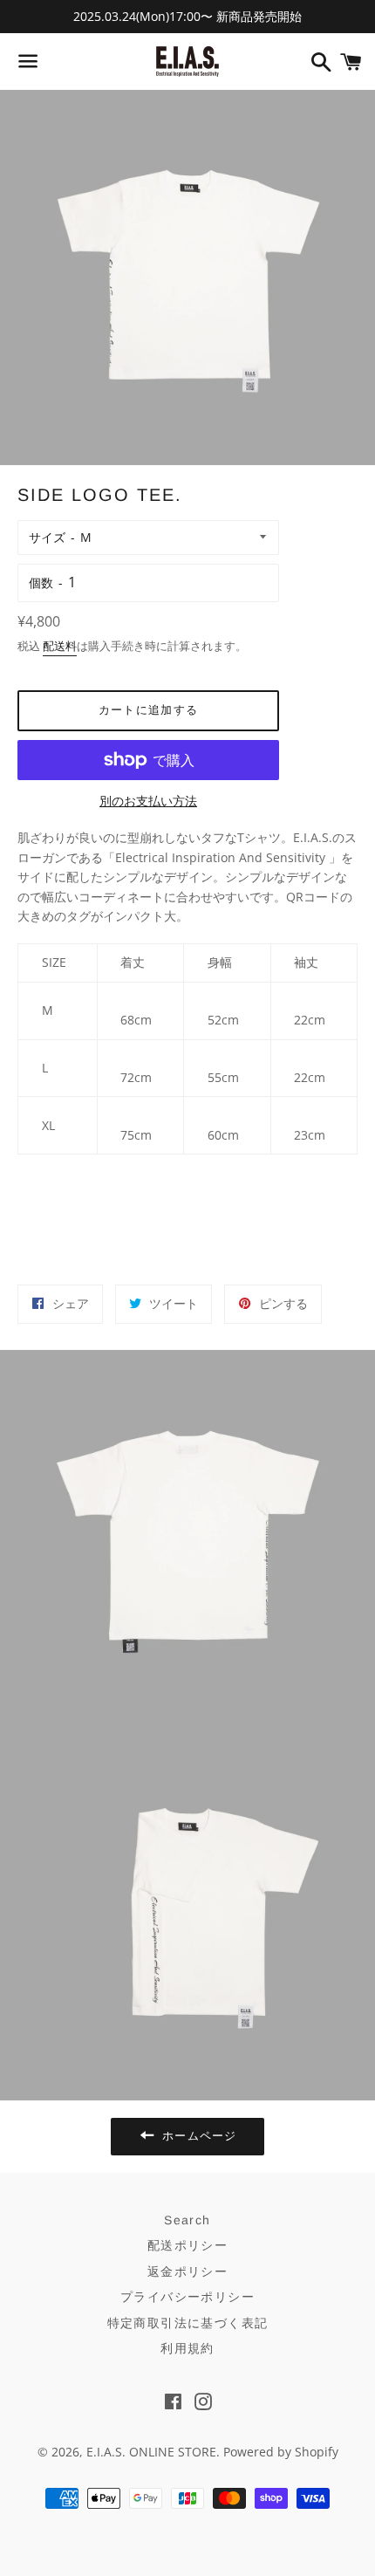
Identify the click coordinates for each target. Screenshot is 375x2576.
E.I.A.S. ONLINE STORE (151, 2452)
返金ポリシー (187, 2271)
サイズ (47, 537)
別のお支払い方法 (148, 801)
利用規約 (187, 2348)
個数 (41, 582)
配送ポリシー (187, 2245)
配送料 (60, 646)
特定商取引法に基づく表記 (188, 2323)
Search (187, 2220)
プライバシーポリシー (187, 2297)
